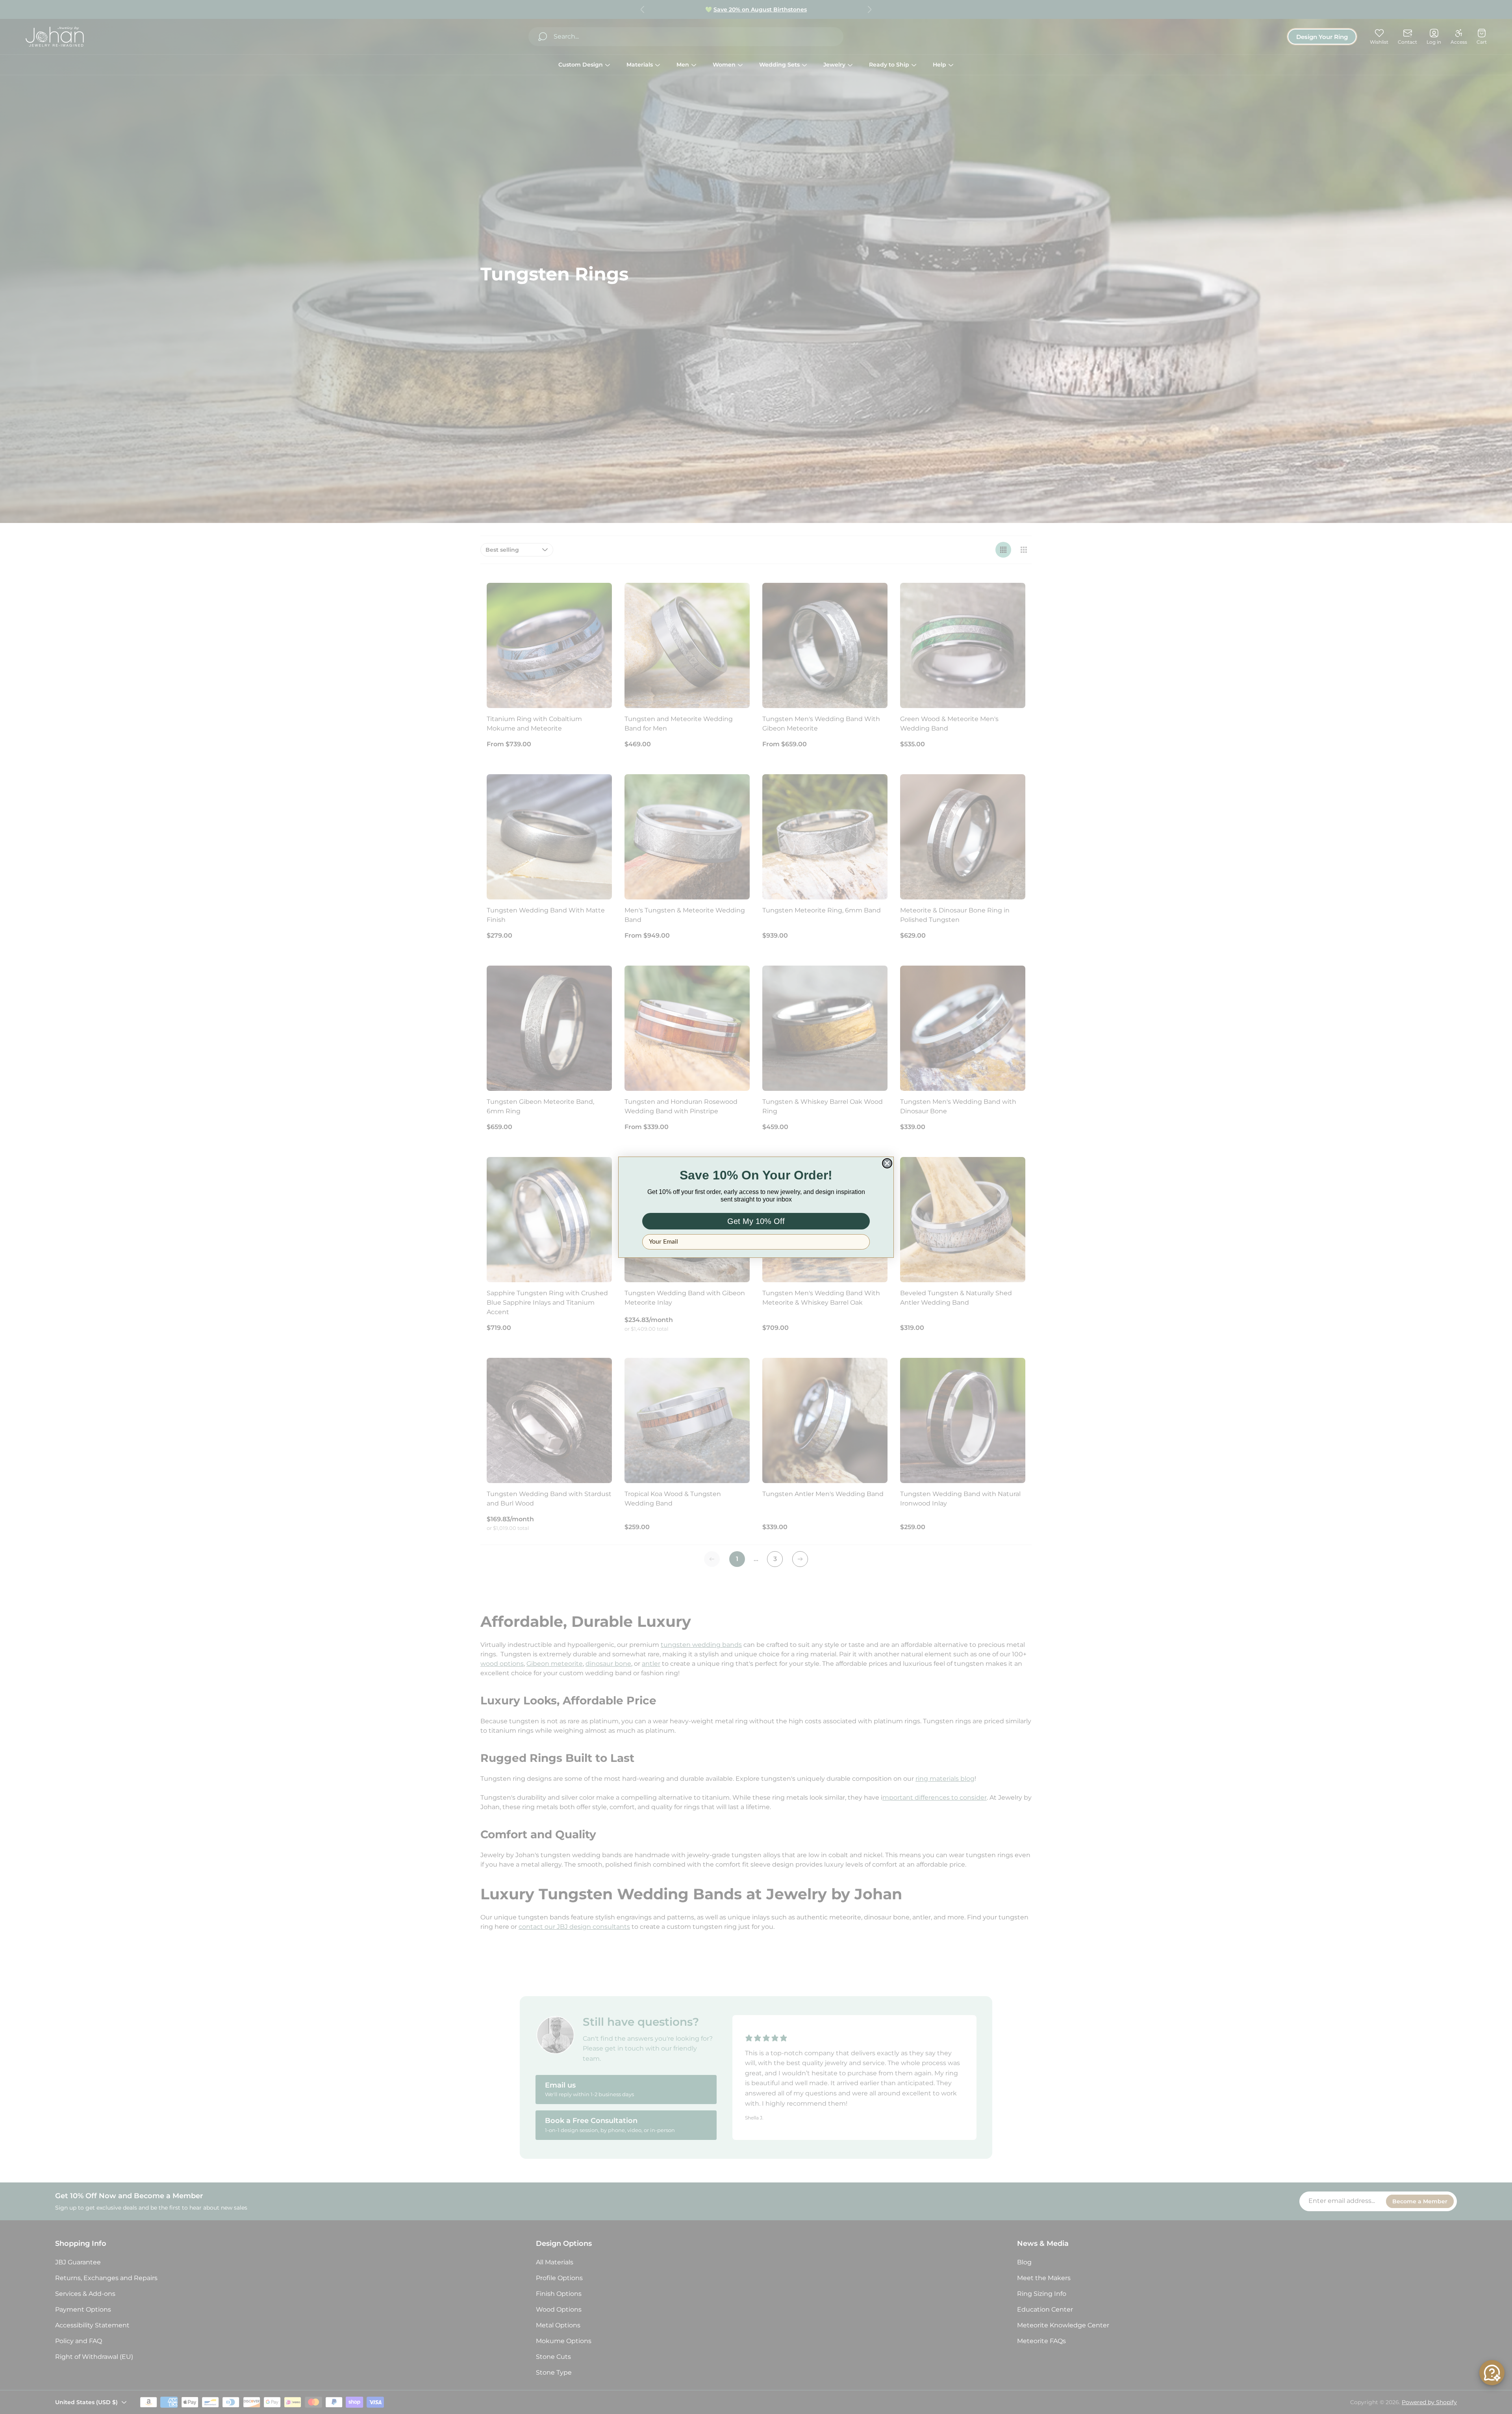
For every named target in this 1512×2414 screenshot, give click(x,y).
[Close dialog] (887, 1163)
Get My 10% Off (756, 1221)
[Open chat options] (1492, 2373)
